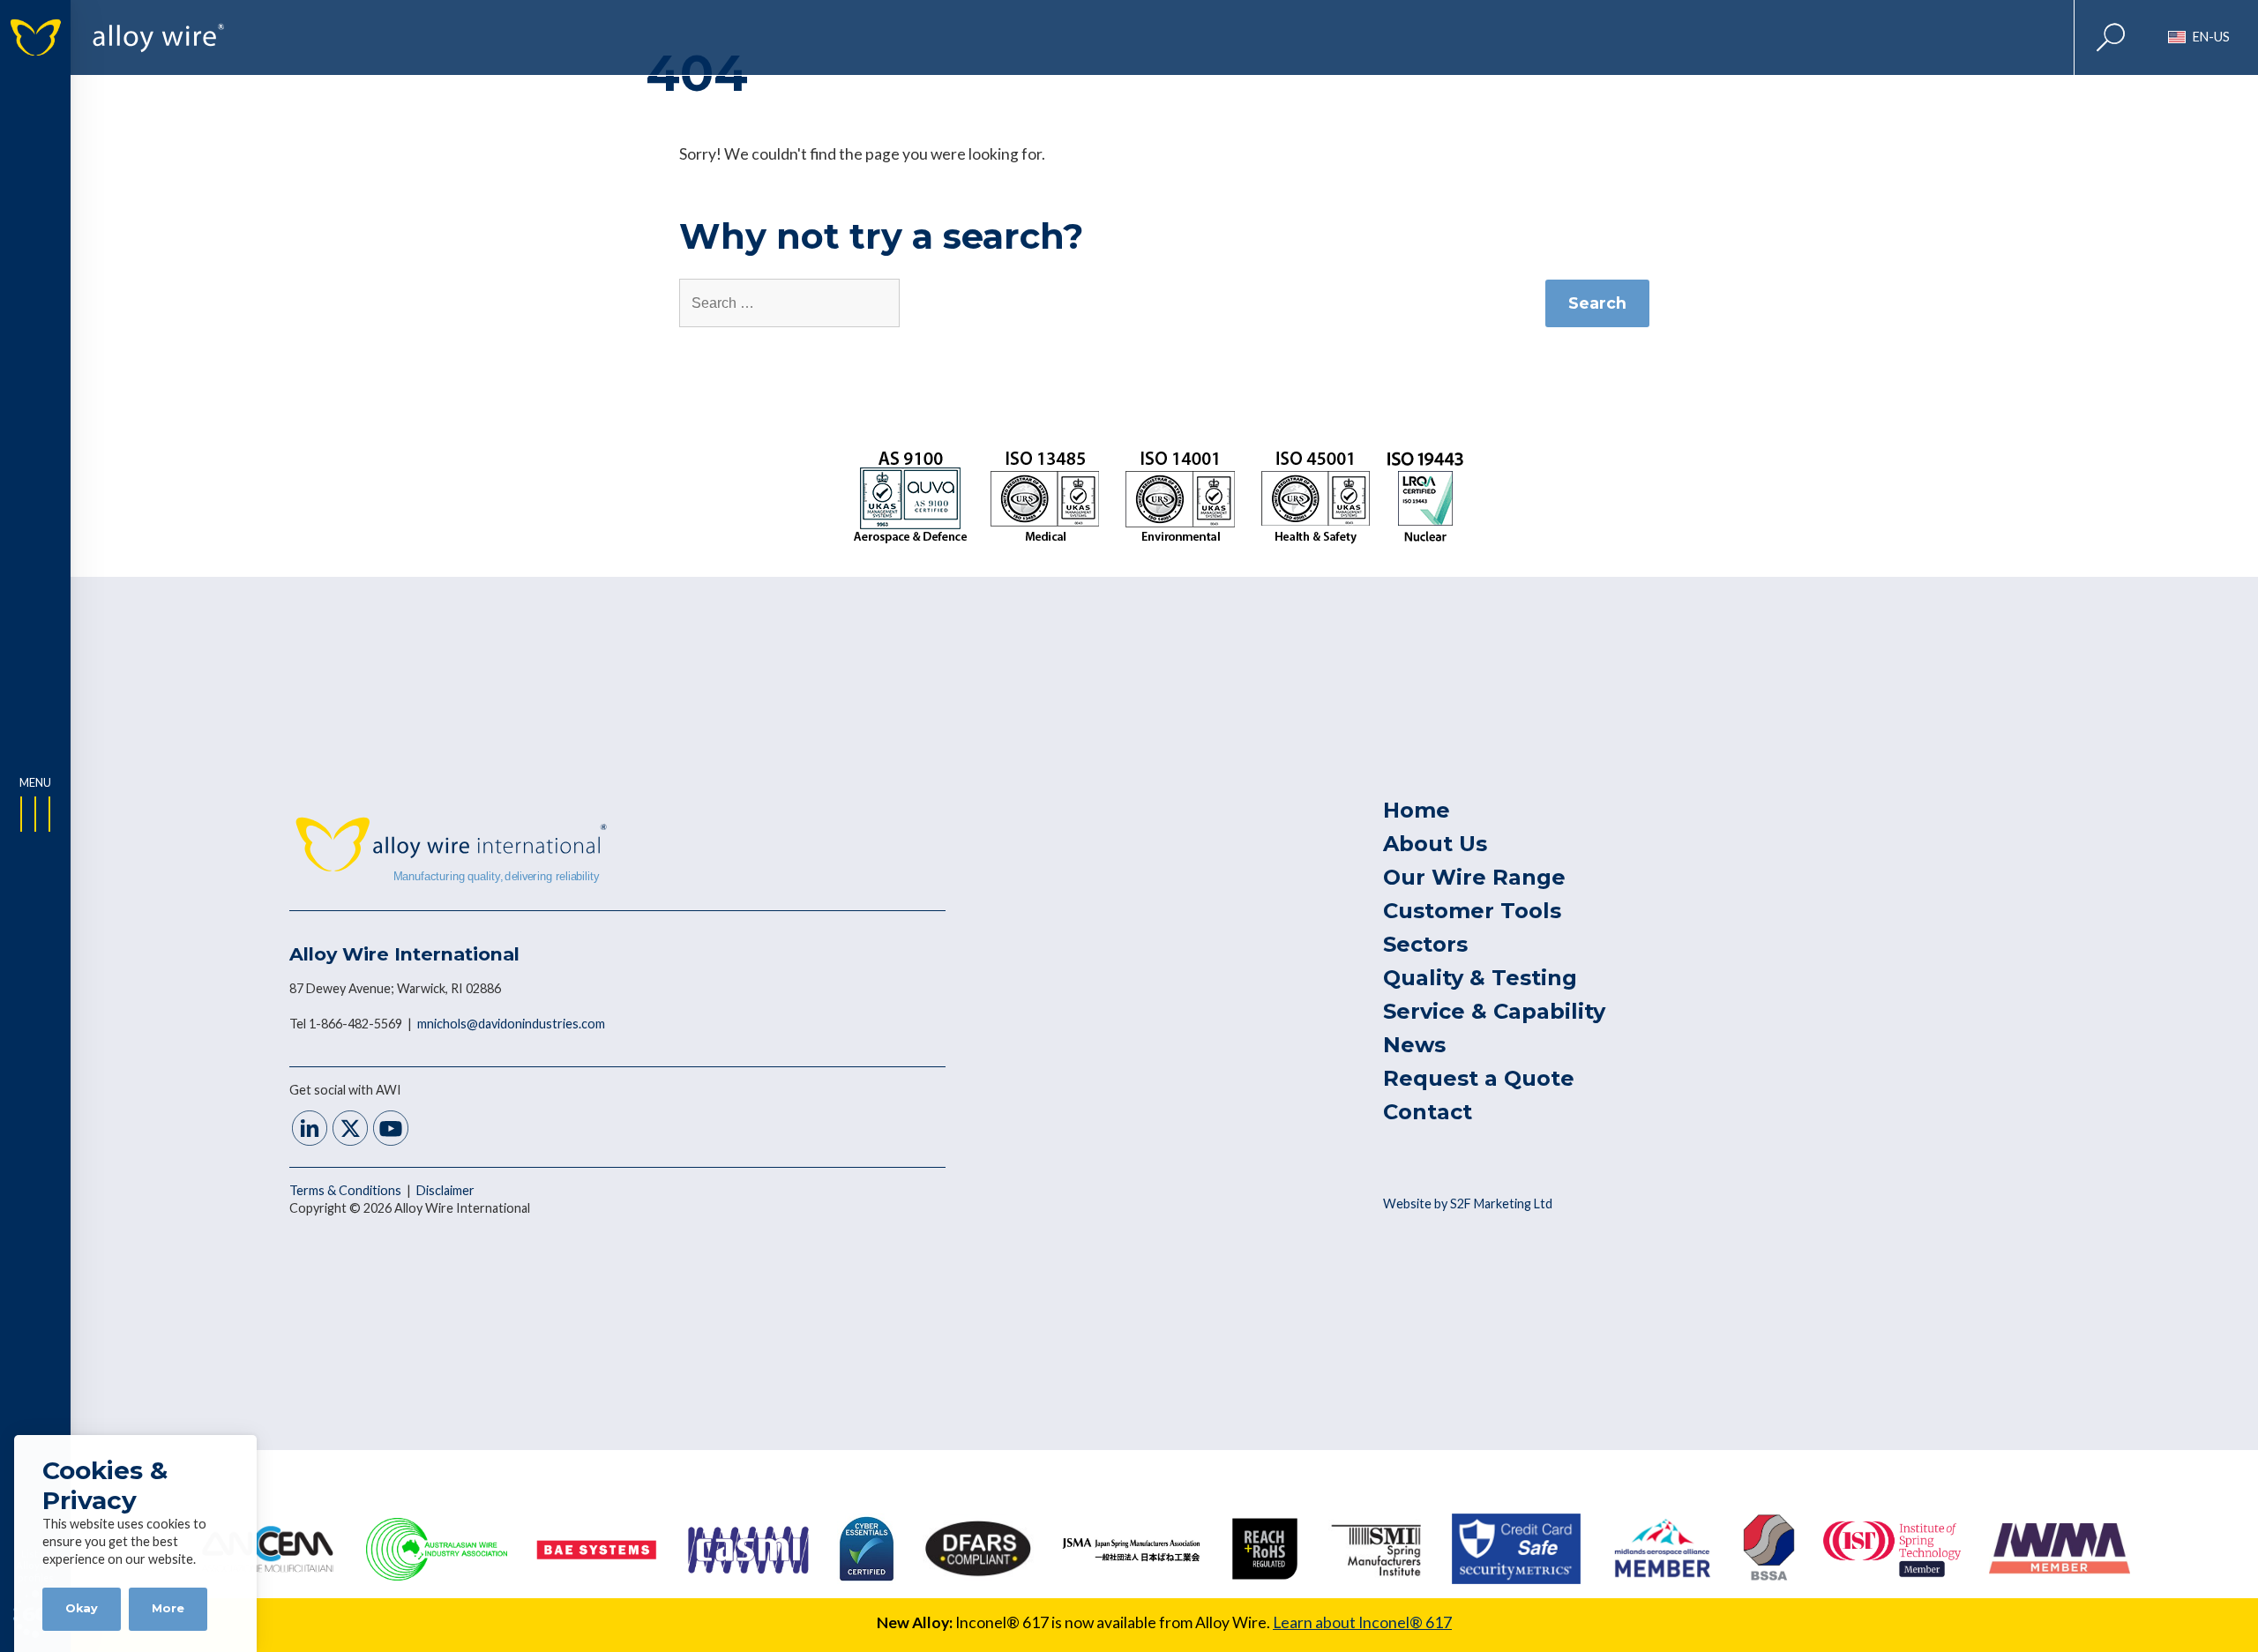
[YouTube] (391, 1130)
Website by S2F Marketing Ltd (1468, 1203)
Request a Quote (1479, 1078)
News (1414, 1045)
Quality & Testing (1480, 978)
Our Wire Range (1474, 877)
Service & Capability (1494, 1011)
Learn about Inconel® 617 (1362, 1622)
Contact (1428, 1112)
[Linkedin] (310, 1130)
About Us (1435, 844)
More (168, 1608)
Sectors (1425, 944)
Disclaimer (445, 1190)
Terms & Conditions (347, 1190)
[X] (350, 1130)
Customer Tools (1472, 911)
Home (1417, 810)
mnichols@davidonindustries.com (511, 1024)
